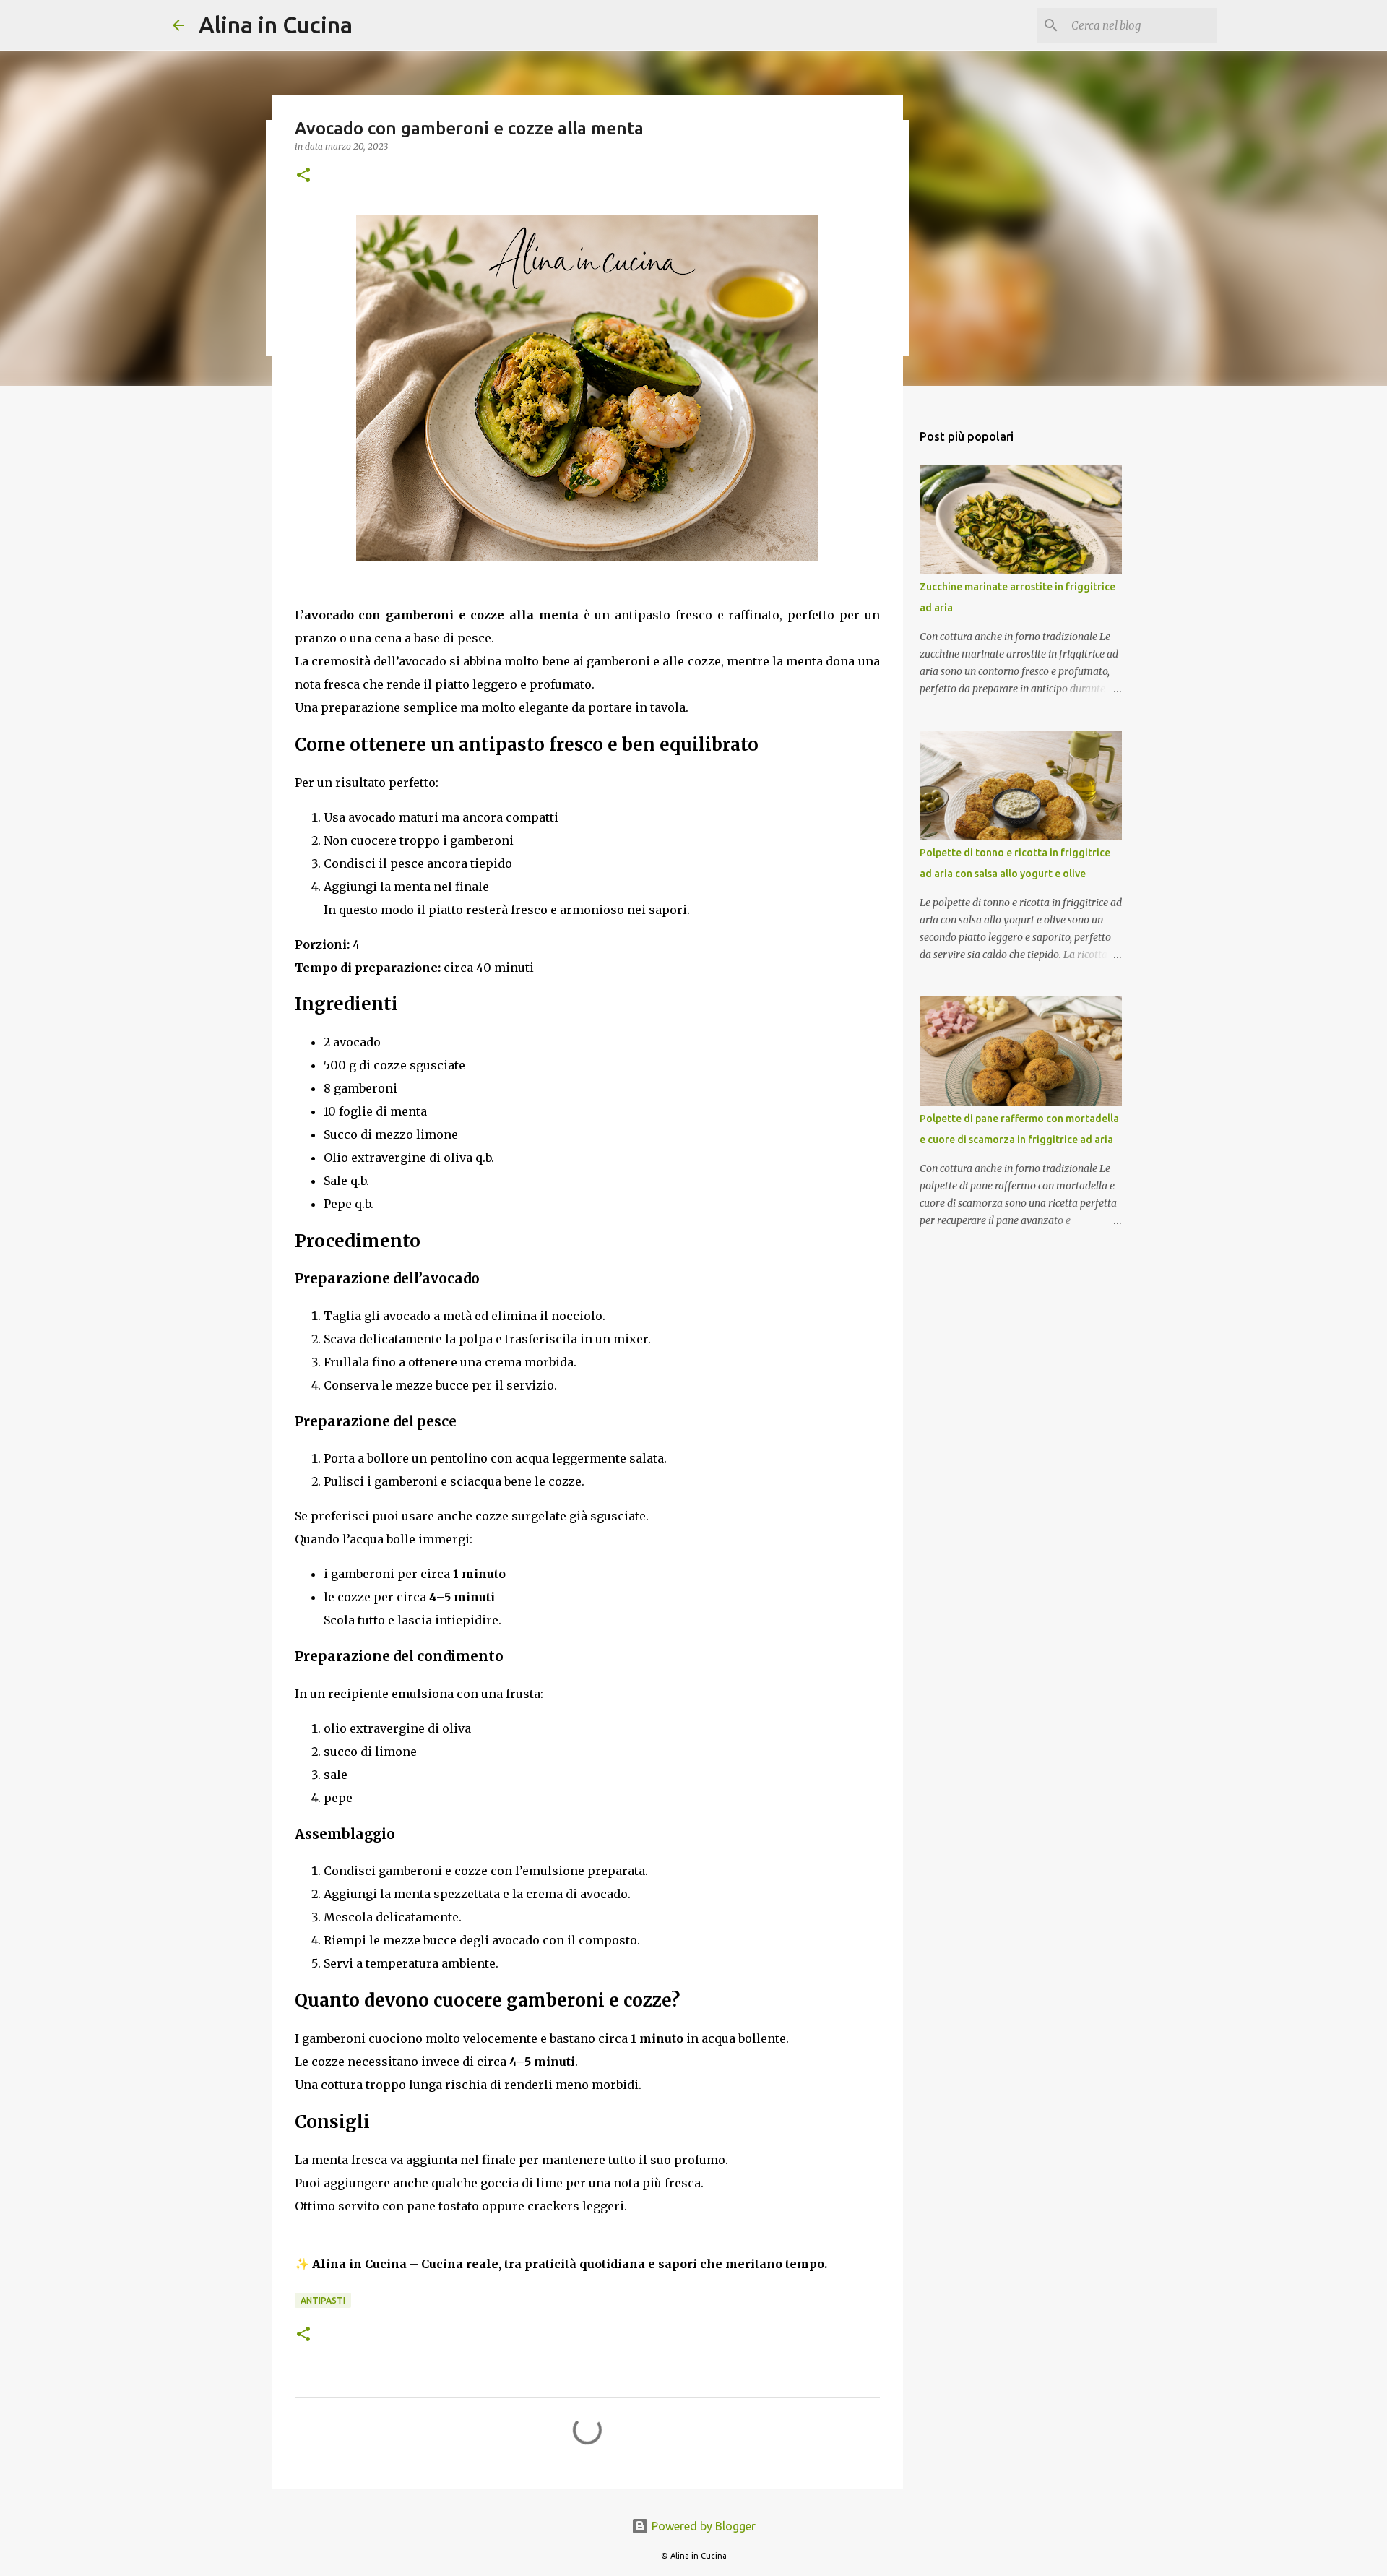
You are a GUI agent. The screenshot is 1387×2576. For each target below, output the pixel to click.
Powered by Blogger (702, 2526)
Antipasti (323, 2300)
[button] (303, 176)
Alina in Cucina (276, 25)
